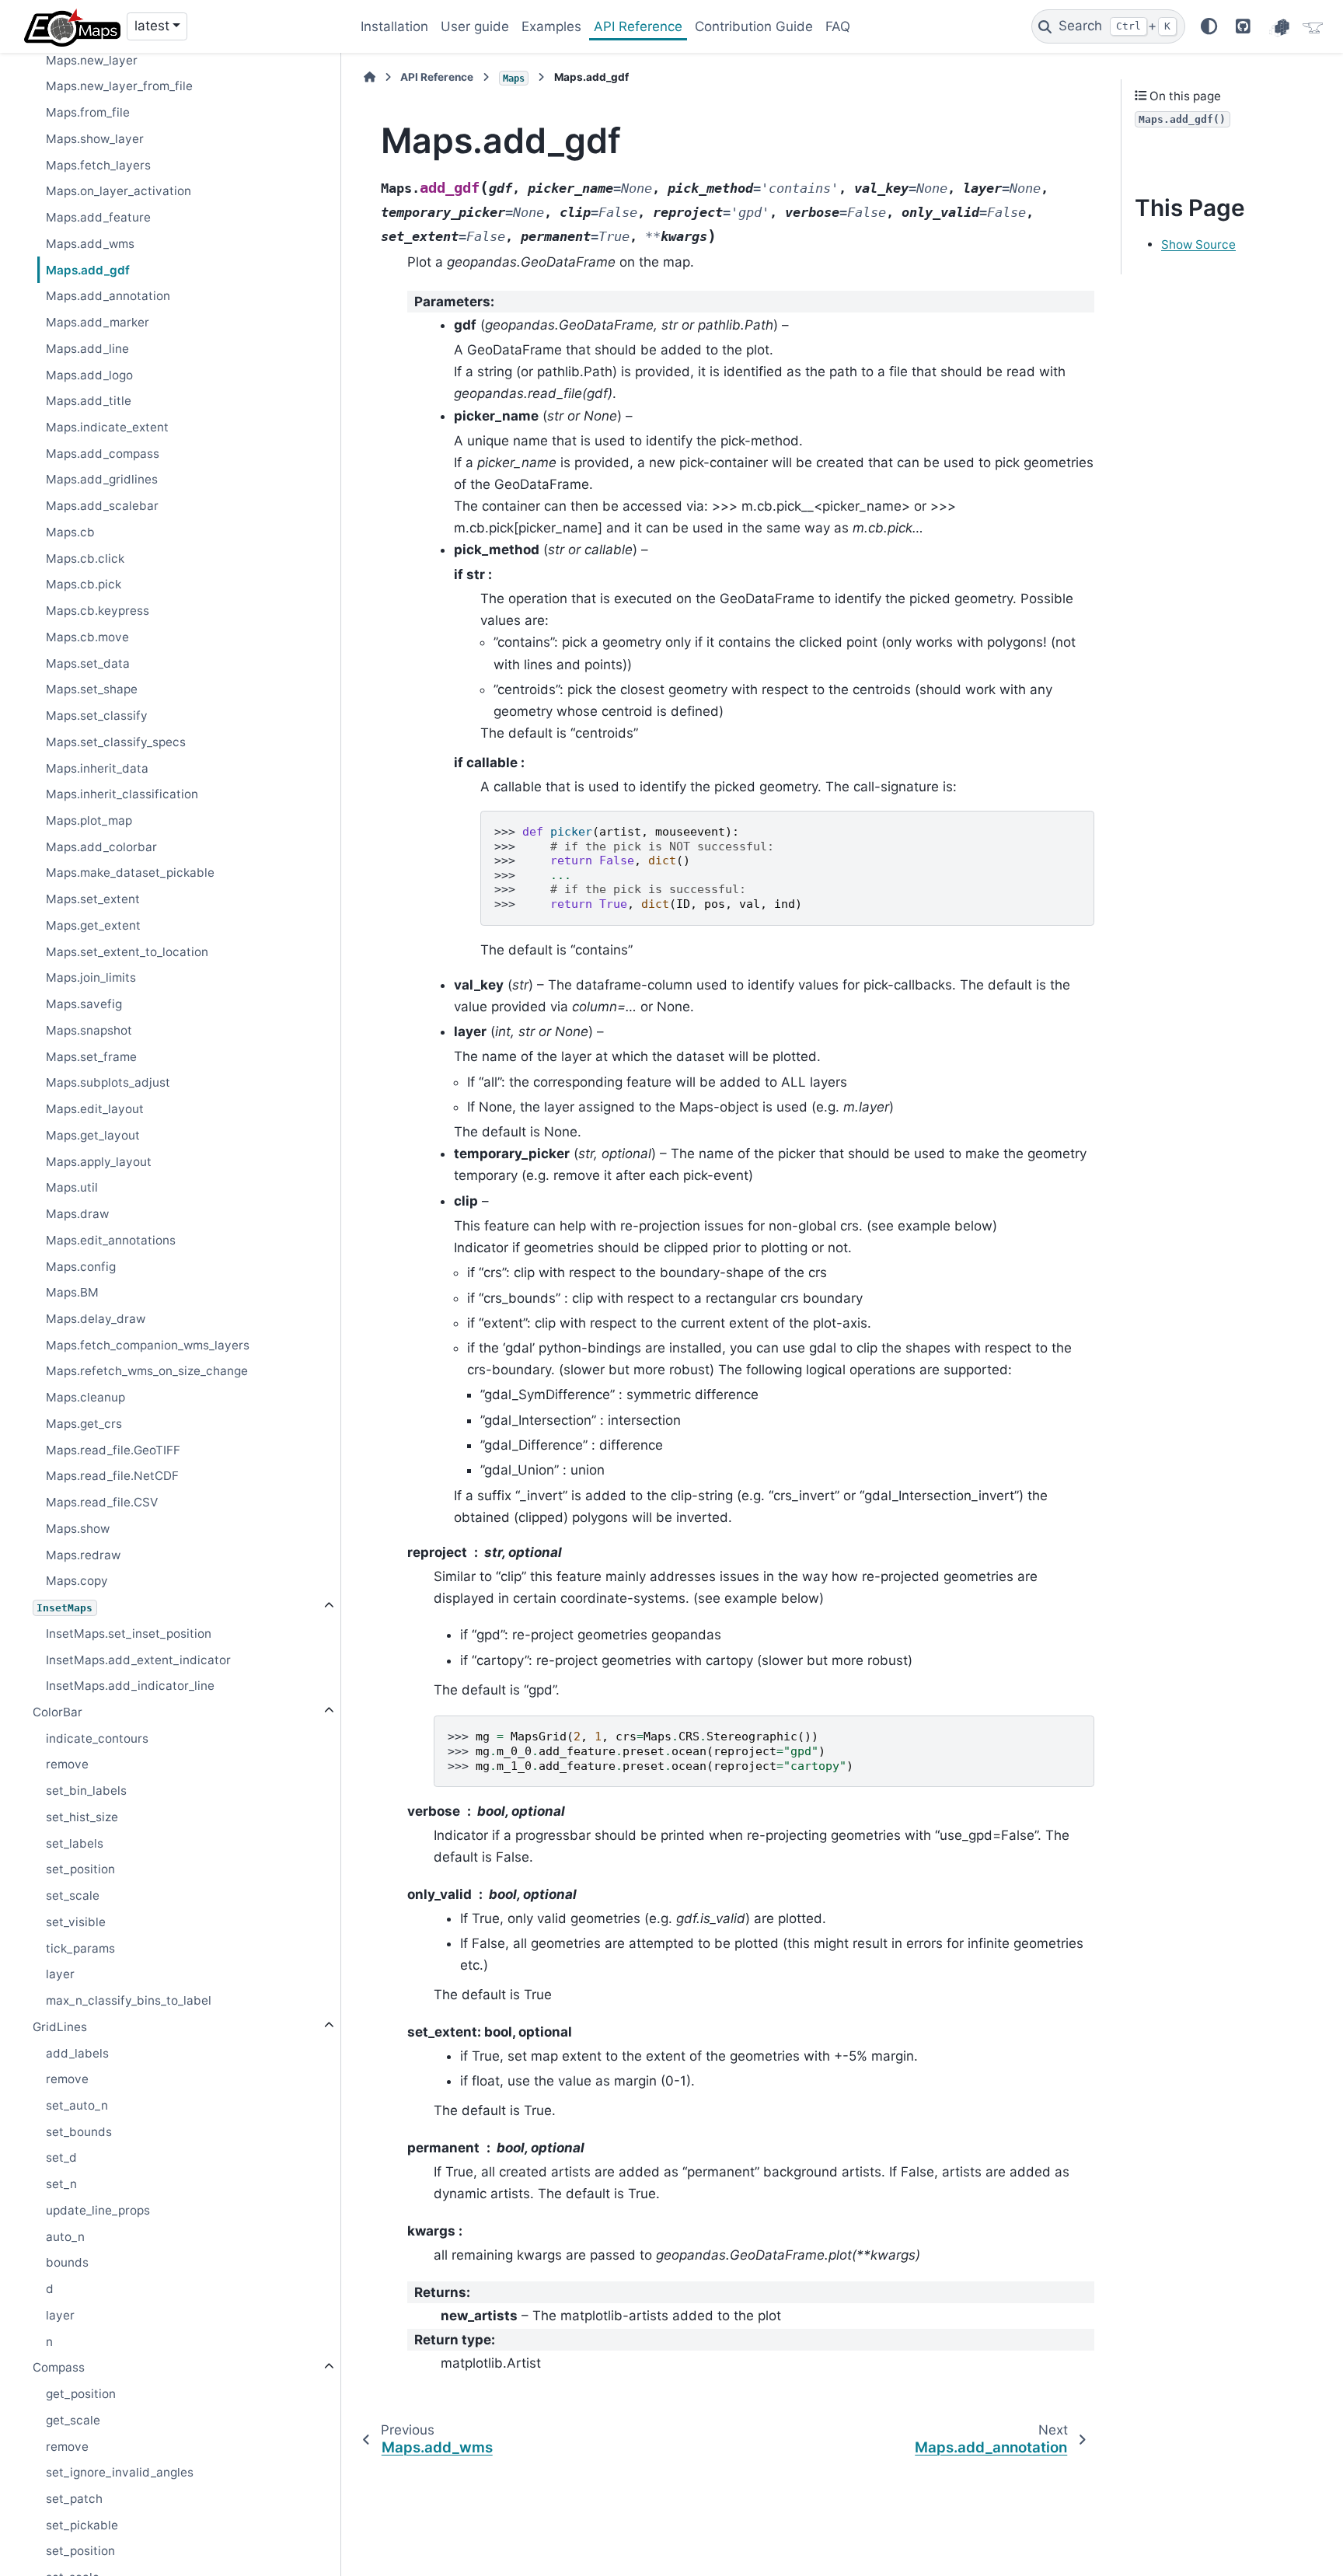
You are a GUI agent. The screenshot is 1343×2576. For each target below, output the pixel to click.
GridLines (60, 2027)
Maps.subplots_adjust (108, 1082)
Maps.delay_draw (96, 1319)
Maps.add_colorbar (101, 847)
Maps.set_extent (93, 899)
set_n (61, 2184)
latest (152, 26)
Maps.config (81, 1267)
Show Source (1198, 244)
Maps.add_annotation (108, 296)
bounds (67, 2262)
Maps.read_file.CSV (102, 1502)
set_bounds (79, 2132)
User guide (475, 26)
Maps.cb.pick (84, 584)
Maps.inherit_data (97, 768)
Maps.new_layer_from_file (119, 86)
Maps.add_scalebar (102, 506)
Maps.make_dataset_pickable (130, 873)
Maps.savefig (84, 1004)
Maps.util (72, 1187)
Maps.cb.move (87, 637)
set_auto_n (77, 2105)
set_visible (76, 1922)
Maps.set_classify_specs (116, 742)
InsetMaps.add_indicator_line (130, 1686)
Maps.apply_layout (99, 1162)
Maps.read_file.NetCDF (112, 1476)
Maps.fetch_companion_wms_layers (148, 1345)
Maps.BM (72, 1292)
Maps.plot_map (89, 820)
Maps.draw (77, 1214)
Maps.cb (70, 532)
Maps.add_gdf (88, 270)
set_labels (75, 1843)
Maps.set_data (88, 663)
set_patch (74, 2499)
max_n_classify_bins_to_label (129, 2000)
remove (67, 1764)
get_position (81, 2394)
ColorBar (58, 1712)
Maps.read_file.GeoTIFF (113, 1450)
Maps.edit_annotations (111, 1240)
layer (60, 1974)
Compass (59, 2367)
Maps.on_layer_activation (119, 191)
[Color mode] (1209, 27)
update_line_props (98, 2210)
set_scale (73, 1895)
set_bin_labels (86, 1791)
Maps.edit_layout (95, 1109)
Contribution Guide (754, 26)
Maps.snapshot (89, 1030)
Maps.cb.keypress (98, 611)
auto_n (65, 2237)
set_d (61, 2157)
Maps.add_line (87, 349)
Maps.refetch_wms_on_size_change (147, 1371)
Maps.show (78, 1529)
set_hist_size (82, 1817)
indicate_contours (97, 1738)
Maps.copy (77, 1581)
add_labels (77, 2053)
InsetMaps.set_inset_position (129, 1634)
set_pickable (82, 2525)
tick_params (80, 1948)
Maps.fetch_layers (98, 165)
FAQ (838, 26)
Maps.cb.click (85, 558)
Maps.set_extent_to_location (127, 952)
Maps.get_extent (93, 925)
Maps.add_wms (90, 244)
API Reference (638, 26)
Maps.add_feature (98, 217)
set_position (80, 1869)
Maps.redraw (83, 1555)
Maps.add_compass (103, 454)
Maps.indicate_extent (107, 427)
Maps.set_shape (92, 689)
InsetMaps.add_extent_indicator (138, 1660)
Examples (551, 26)
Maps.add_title (89, 401)
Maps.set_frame (91, 1057)
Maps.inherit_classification (122, 794)
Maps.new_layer (92, 60)
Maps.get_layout (93, 1135)
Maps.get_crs (84, 1424)
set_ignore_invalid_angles (120, 2472)
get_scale (73, 2420)
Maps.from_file (88, 112)
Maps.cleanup (85, 1397)
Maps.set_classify (97, 716)
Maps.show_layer (95, 139)
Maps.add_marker (98, 322)
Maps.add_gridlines (102, 479)
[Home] (370, 77)
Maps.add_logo (89, 375)
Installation (394, 26)
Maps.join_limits (91, 977)
